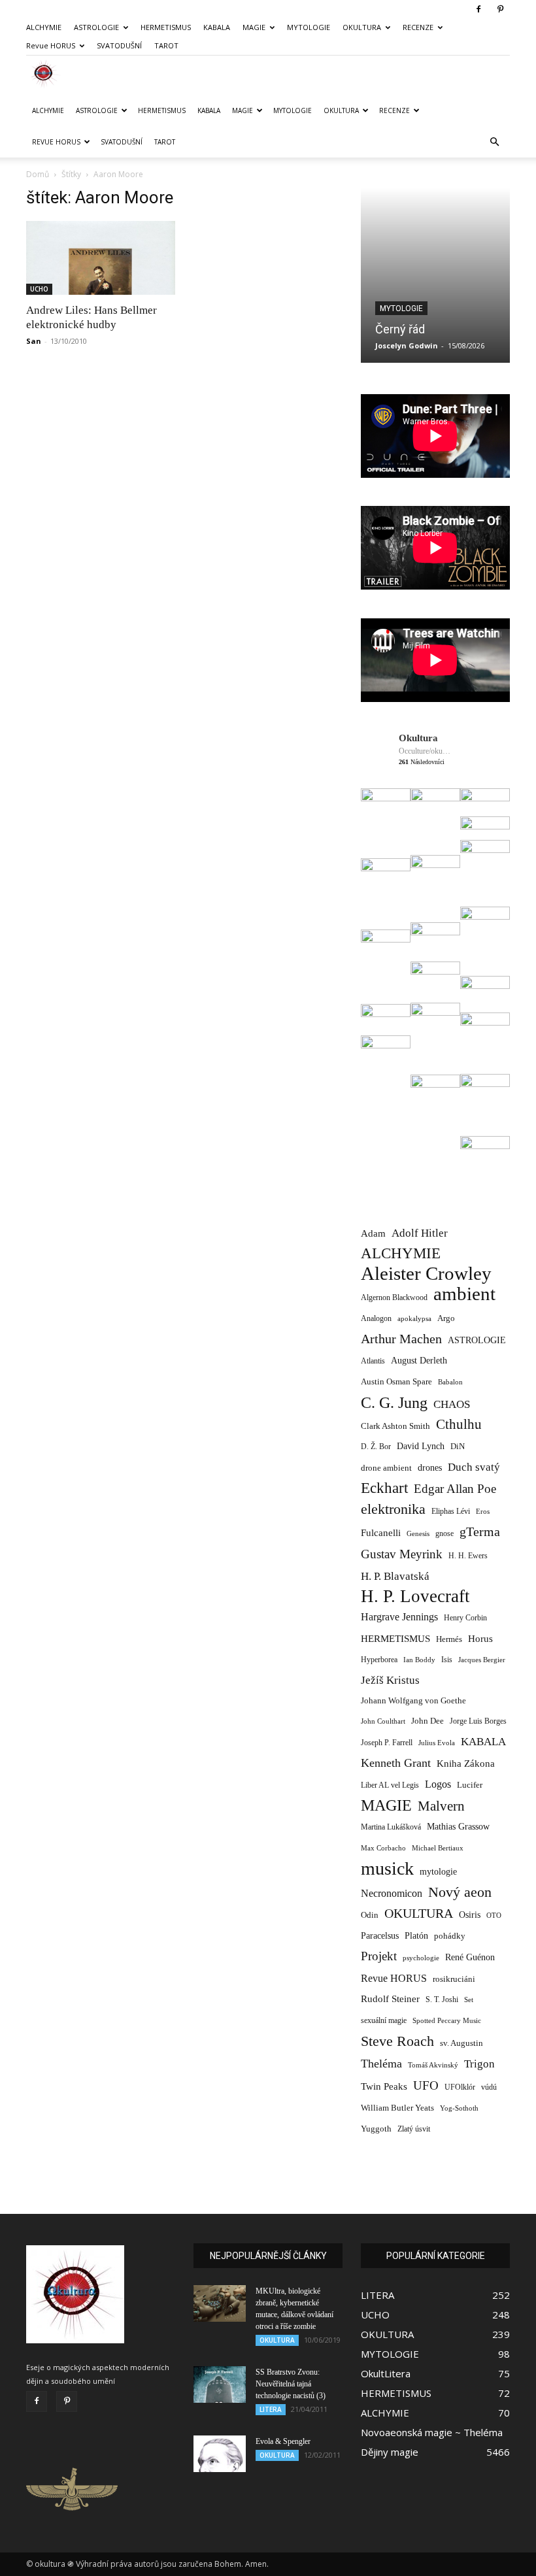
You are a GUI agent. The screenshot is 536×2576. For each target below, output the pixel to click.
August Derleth (419, 1360)
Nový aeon (460, 1892)
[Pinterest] (500, 9)
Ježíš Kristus (390, 1680)
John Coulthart (383, 1721)
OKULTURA (362, 27)
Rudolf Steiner (390, 1999)
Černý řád (400, 329)
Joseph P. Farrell (387, 1743)
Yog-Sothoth (459, 2108)
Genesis (418, 1533)
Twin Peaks (384, 2086)
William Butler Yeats (397, 2108)
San (34, 341)
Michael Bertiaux (438, 1848)
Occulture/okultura (425, 751)
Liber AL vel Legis (390, 1785)
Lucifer (470, 1785)
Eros (483, 1511)
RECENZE (418, 27)
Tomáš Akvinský (433, 2065)
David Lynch (421, 1446)
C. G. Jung (394, 1402)
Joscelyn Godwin (407, 345)
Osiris (470, 1915)
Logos (438, 1784)
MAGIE (254, 27)
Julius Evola (437, 1743)
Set (469, 2000)
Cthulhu (459, 1425)
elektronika (393, 1509)
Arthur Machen (401, 1339)
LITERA (271, 2409)
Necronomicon (392, 1893)
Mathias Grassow (458, 1826)
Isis (447, 1660)
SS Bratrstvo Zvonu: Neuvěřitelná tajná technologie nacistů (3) (291, 2384)
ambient (464, 1294)
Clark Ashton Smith (395, 1426)
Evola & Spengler (283, 2441)
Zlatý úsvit (414, 2129)
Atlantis (373, 1361)
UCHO (39, 289)
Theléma (381, 2064)
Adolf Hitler (420, 1233)
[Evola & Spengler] (220, 2454)
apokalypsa (414, 1319)
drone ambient (386, 1468)
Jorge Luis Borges (478, 1721)
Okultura (418, 738)
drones (430, 1468)
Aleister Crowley (426, 1274)
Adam (373, 1233)
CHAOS (452, 1404)
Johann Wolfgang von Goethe (413, 1700)
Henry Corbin (465, 1618)
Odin (370, 1915)
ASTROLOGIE (96, 27)
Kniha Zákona (466, 1764)
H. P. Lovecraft (415, 1597)
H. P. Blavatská (395, 1576)
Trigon (479, 2064)
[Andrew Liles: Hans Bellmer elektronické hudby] (101, 258)
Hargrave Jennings (399, 1617)
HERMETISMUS (166, 27)
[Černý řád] (435, 275)
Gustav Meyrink (402, 1554)
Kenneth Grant (396, 1763)
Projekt (379, 1956)
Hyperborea (379, 1660)
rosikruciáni (454, 1979)
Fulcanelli (381, 1533)
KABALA (217, 27)
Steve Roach (397, 2041)
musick (387, 1868)
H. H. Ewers (468, 1556)
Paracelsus (380, 1935)
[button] (494, 142)
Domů (38, 174)
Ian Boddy (419, 1660)
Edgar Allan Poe (455, 1489)
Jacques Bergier (482, 1660)
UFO (426, 2085)
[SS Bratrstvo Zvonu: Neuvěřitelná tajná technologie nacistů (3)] (220, 2384)
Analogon (376, 1319)
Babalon (450, 1382)
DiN (458, 1447)
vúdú (489, 2087)
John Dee (427, 1721)
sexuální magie (384, 2020)
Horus (480, 1638)
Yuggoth (376, 2129)
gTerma (480, 1532)
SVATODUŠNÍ (119, 45)
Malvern (441, 1806)
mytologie (438, 1871)
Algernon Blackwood (394, 1298)
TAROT (166, 45)
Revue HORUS (51, 45)
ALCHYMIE (44, 27)
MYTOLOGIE (309, 27)
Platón (416, 1936)
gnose (444, 1533)
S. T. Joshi (442, 1999)
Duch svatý (474, 1467)
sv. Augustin (461, 2043)
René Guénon (470, 1957)
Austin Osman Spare (396, 1382)
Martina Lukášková (391, 1827)
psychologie (421, 1958)
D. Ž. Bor (376, 1447)
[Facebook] (478, 9)
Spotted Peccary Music (447, 2020)
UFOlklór (460, 2087)
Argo (446, 1318)
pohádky (450, 1936)
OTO (494, 1915)
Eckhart (384, 1488)
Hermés (449, 1639)
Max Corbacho (383, 1848)
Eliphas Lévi (451, 1511)
